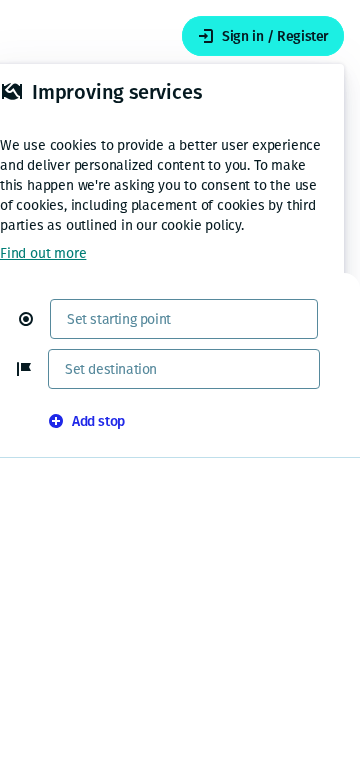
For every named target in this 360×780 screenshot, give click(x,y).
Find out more (43, 253)
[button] (34, 319)
